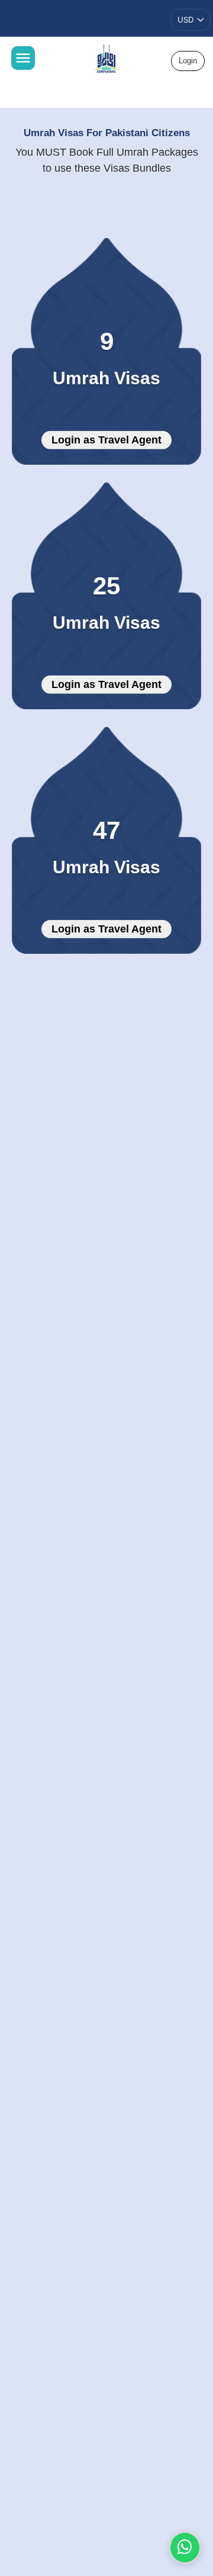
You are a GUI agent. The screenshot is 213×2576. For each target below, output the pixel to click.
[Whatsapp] (185, 2548)
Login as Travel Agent (106, 440)
